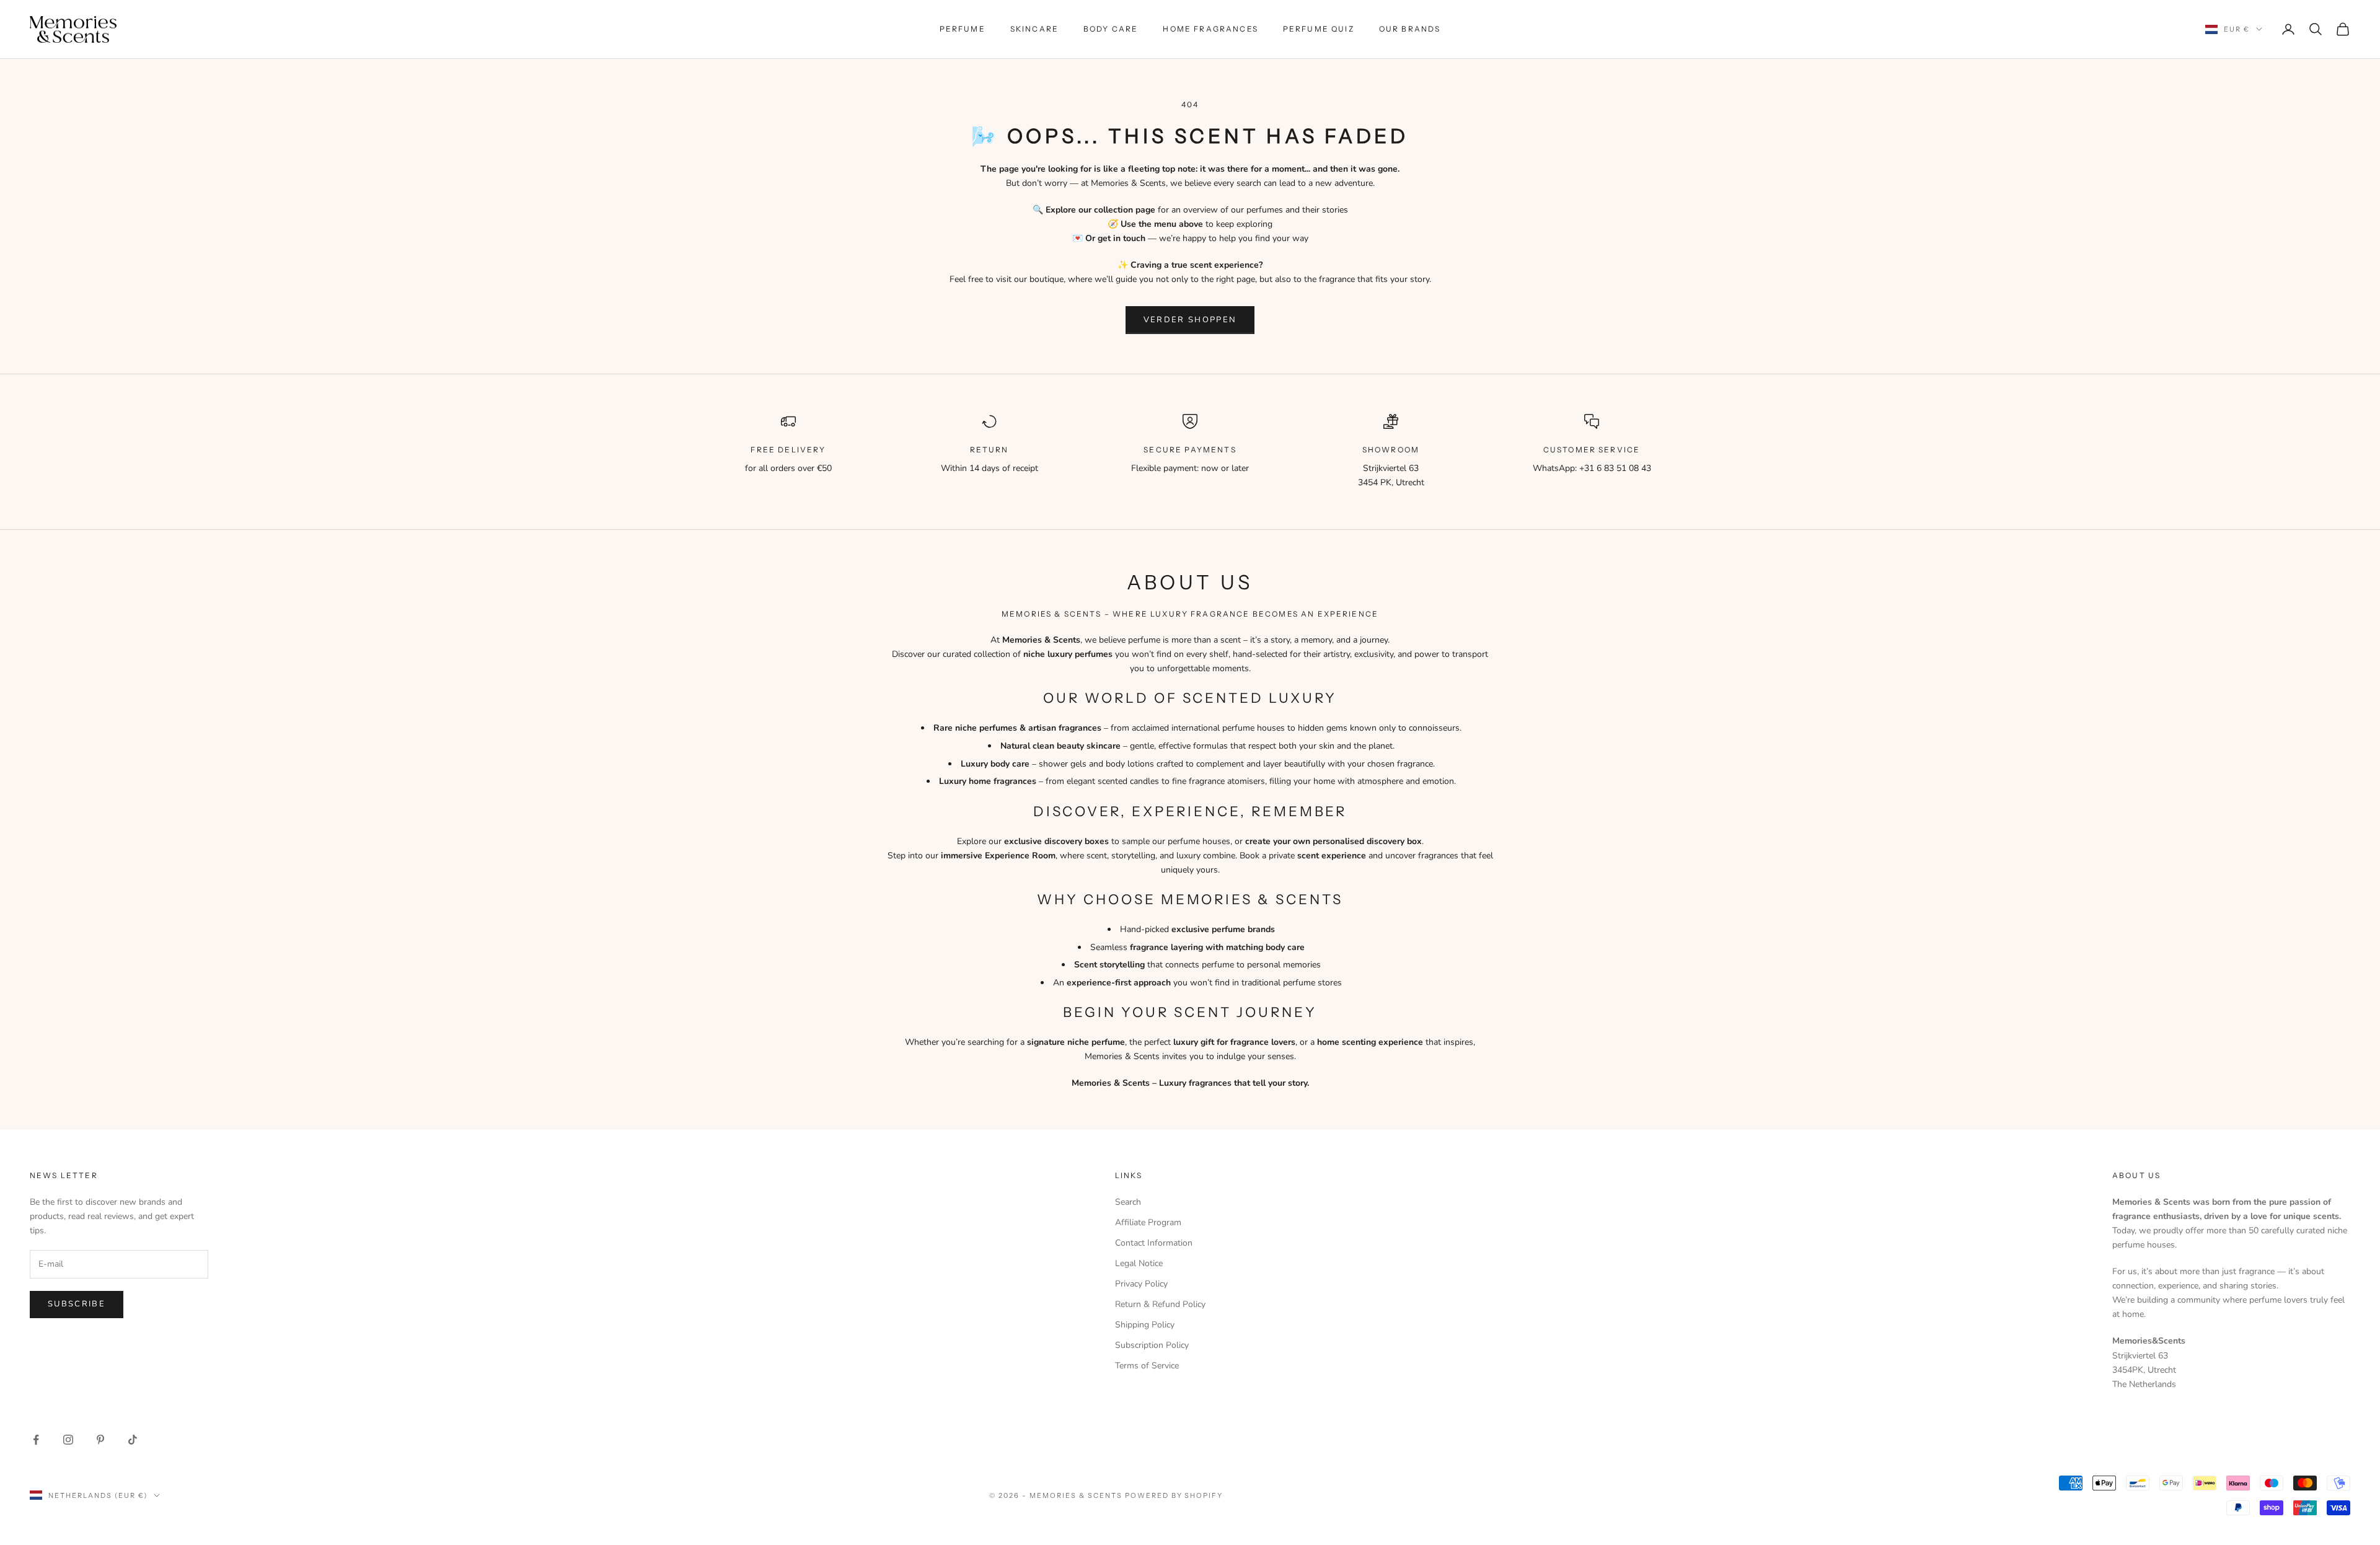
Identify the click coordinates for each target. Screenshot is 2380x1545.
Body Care (1111, 29)
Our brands (1410, 29)
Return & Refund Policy (1160, 1304)
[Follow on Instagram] (68, 1440)
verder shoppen (1190, 320)
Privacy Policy (1141, 1284)
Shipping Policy (1145, 1325)
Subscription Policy (1152, 1345)
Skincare (1034, 29)
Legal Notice (1139, 1263)
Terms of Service (1147, 1366)
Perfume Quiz (1319, 29)
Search (1128, 1202)
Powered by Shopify (1174, 1495)
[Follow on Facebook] (36, 1440)
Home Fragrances (1210, 29)
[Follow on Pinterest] (100, 1440)
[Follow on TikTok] (133, 1440)
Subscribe (77, 1304)
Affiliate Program (1148, 1222)
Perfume (963, 29)
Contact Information (1154, 1243)
